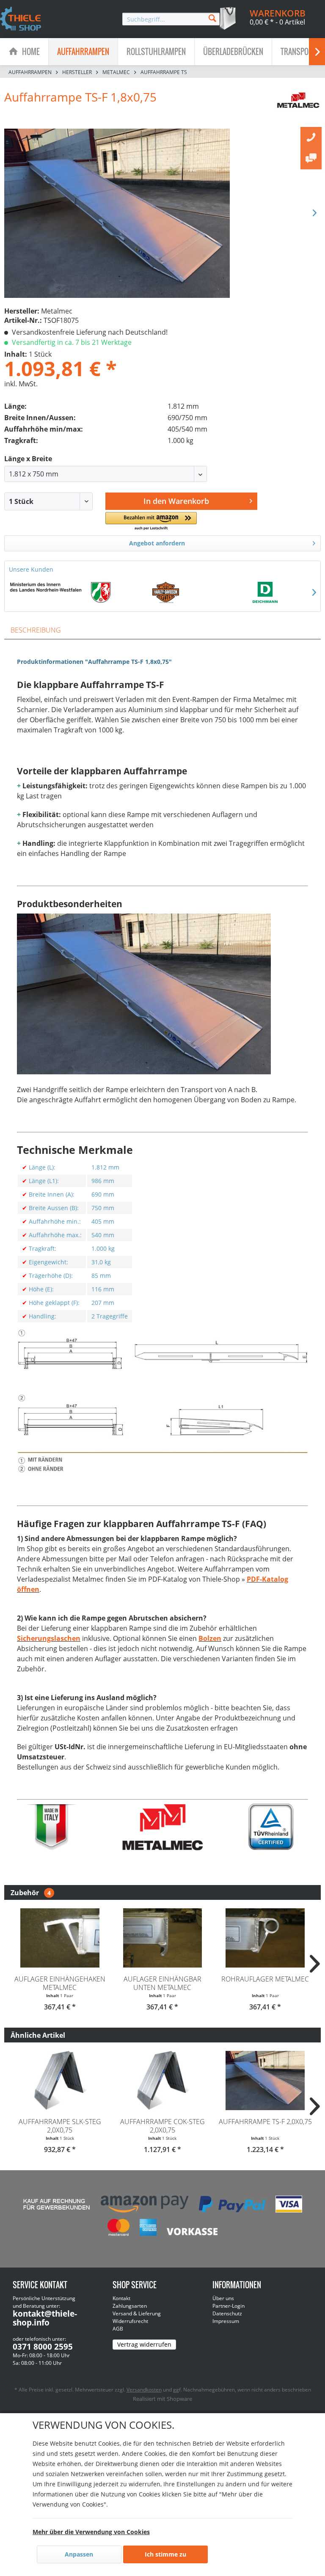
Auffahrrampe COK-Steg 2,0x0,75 (162, 2126)
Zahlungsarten (130, 2306)
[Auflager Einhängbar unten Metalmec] (163, 1938)
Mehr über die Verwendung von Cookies (91, 2532)
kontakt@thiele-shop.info (45, 2318)
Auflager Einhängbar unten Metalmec (162, 1983)
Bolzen (210, 1638)
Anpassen (79, 2554)
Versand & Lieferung (137, 2313)
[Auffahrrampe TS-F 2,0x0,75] (265, 2081)
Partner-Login (229, 2306)
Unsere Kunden (31, 569)
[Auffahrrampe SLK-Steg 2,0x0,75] (60, 2081)
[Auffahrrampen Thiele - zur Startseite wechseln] (21, 19)
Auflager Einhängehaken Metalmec (60, 1983)
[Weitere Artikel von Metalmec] (299, 105)
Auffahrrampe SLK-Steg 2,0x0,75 (60, 2126)
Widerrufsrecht (130, 2321)
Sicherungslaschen (49, 1638)
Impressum (226, 2321)
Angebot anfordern (157, 543)
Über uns (223, 2298)
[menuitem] (171, 19)
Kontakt (121, 2298)
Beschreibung (36, 630)
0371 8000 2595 (43, 2347)
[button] (151, 522)
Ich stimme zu (165, 2554)
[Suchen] (212, 18)
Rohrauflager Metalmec (265, 1979)
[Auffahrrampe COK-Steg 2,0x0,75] (163, 2081)
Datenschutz (227, 2313)
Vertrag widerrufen (144, 2344)
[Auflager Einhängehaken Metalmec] (60, 1938)
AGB (118, 2329)
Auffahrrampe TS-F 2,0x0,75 (265, 2122)
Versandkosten (144, 2390)
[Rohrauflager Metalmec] (265, 1938)
